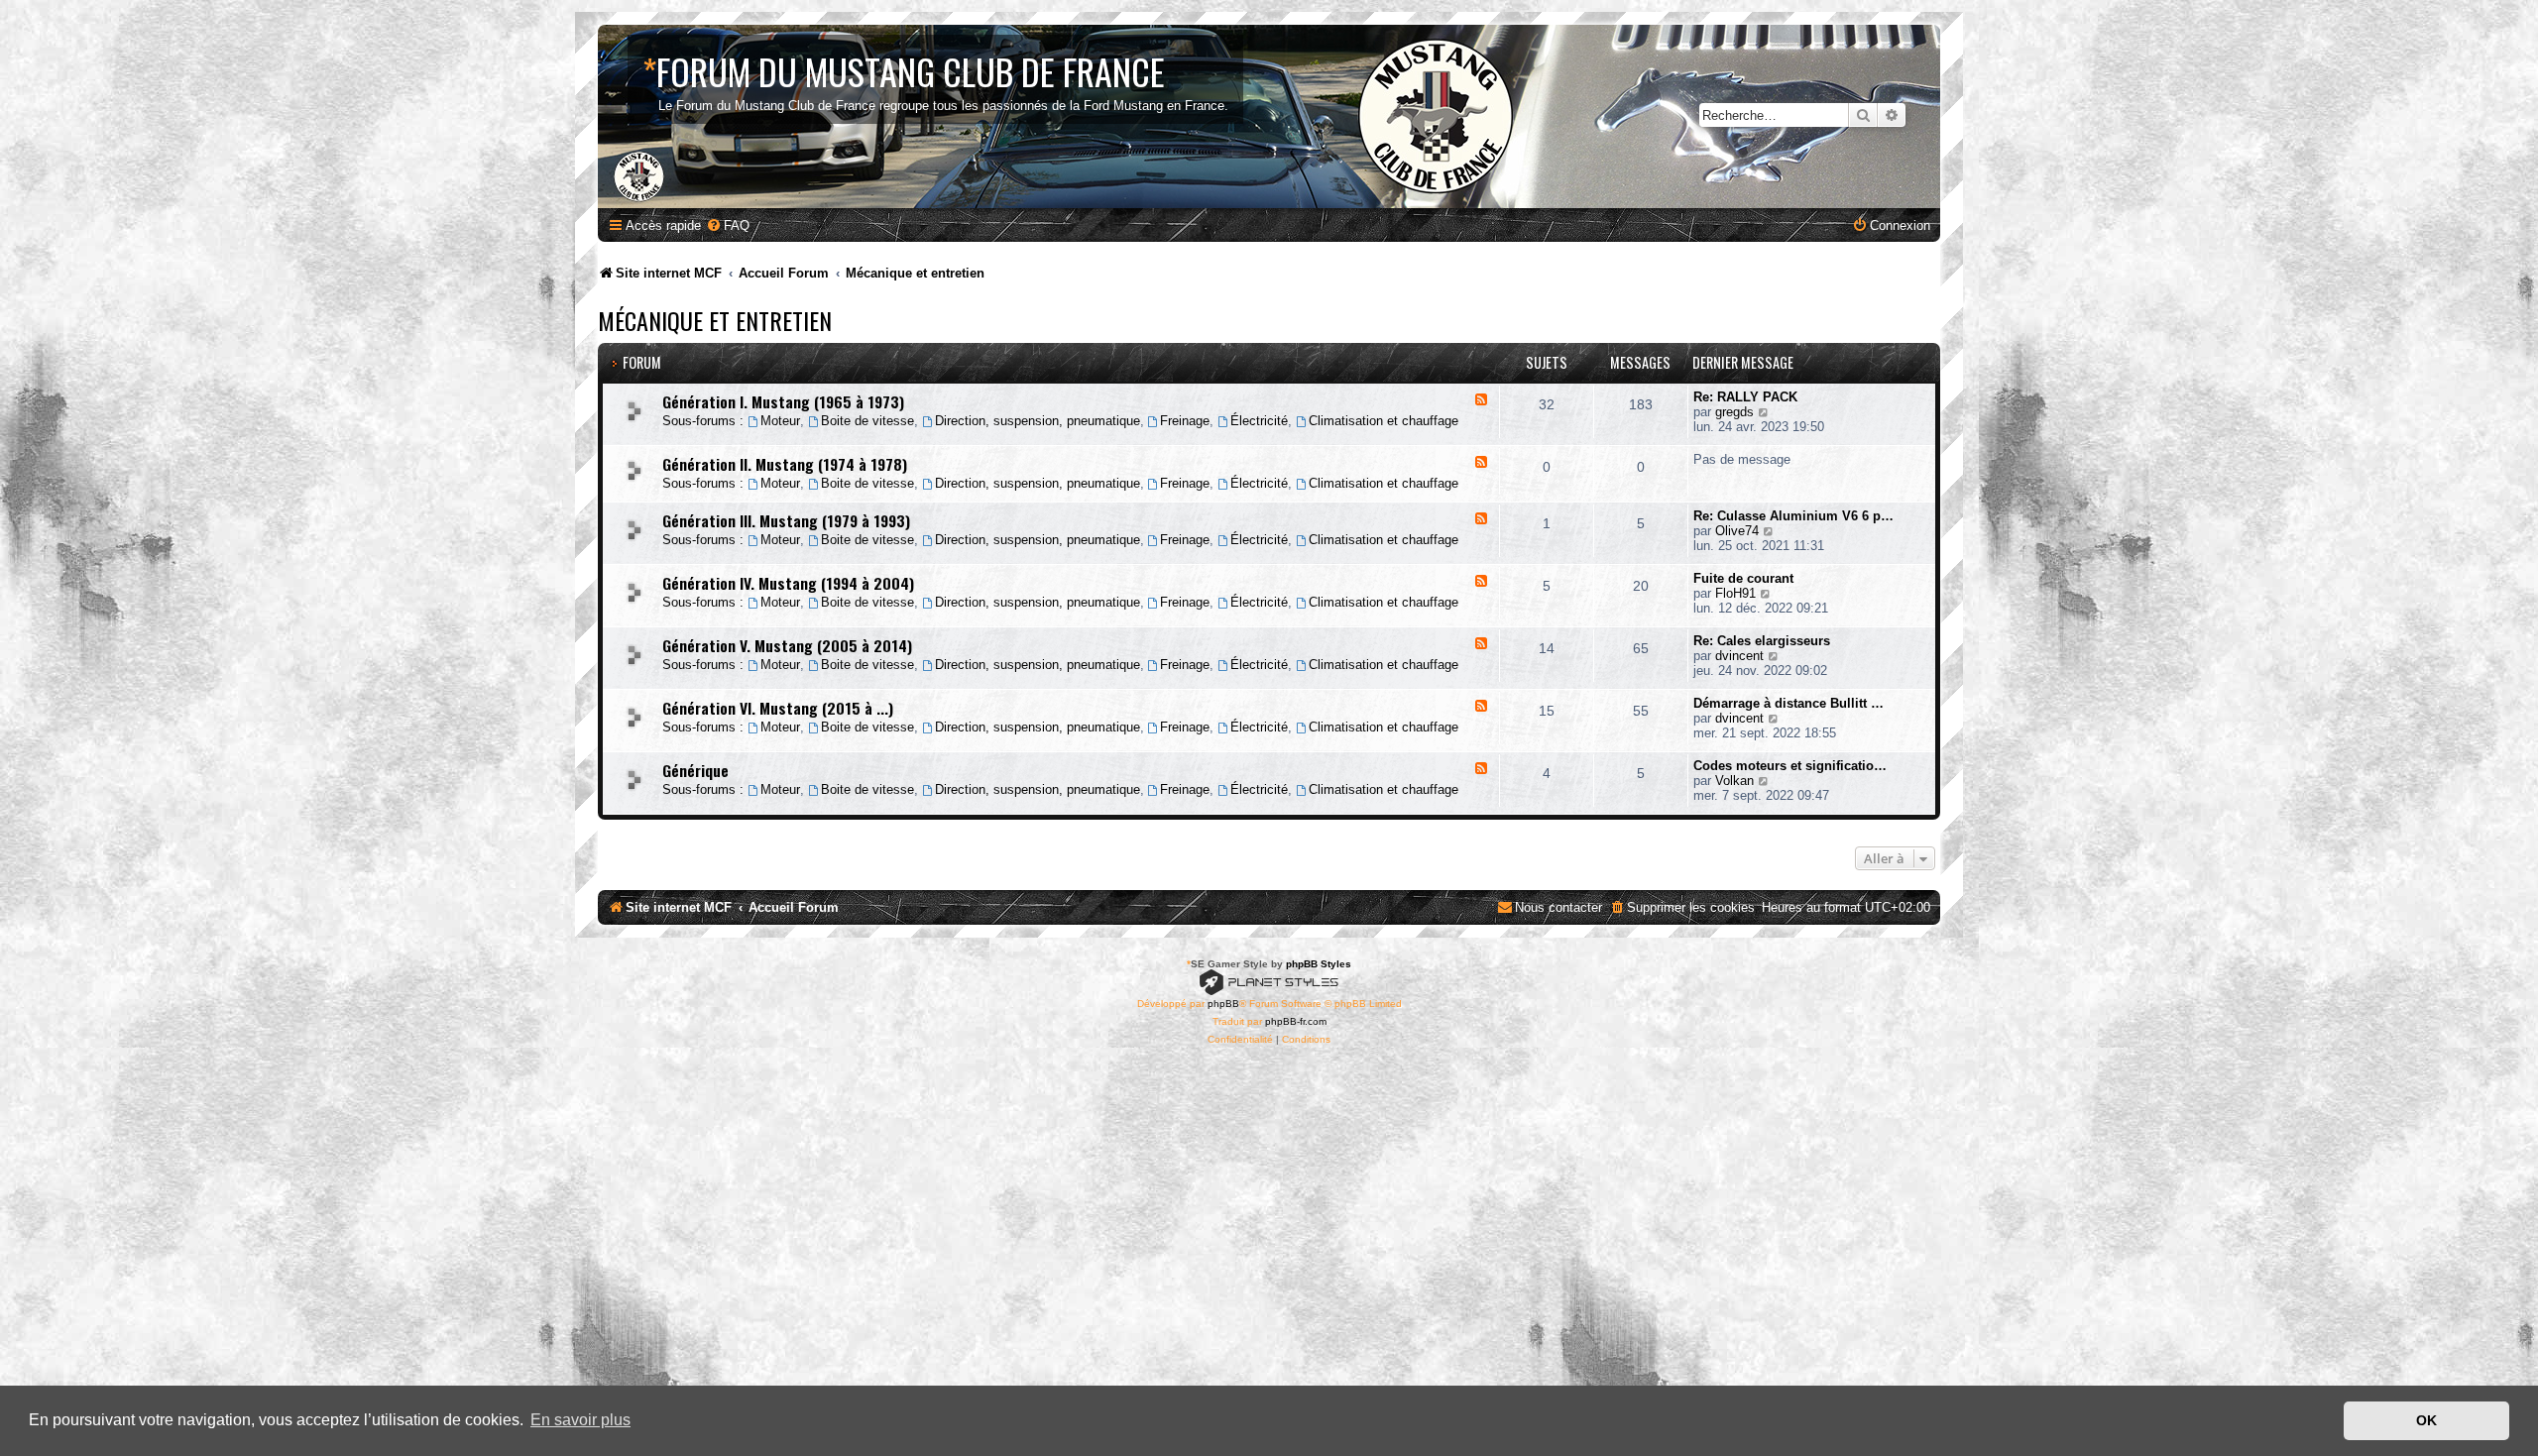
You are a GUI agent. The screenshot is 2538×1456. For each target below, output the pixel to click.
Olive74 (1737, 531)
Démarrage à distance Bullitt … (1788, 703)
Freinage (1185, 421)
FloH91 (1735, 593)
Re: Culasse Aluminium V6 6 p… (1793, 516)
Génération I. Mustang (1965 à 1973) (783, 401)
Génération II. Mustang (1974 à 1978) (785, 464)
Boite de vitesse (867, 421)
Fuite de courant (1743, 578)
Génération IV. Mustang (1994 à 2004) (788, 583)
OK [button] (2426, 1420)
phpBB (1223, 1004)
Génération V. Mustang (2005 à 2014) (787, 645)
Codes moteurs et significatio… (1790, 766)
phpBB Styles (1319, 964)
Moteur (780, 421)
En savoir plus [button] (580, 1420)
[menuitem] (728, 225)
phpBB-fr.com (1296, 1021)
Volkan (1734, 781)
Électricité (1259, 421)
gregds (1734, 412)
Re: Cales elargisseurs (1762, 641)
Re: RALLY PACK (1745, 397)
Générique (695, 770)
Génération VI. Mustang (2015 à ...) (778, 708)
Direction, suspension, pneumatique (1038, 421)
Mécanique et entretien (715, 320)
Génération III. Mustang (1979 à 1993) (786, 520)
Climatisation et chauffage (1384, 421)
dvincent (1739, 656)
